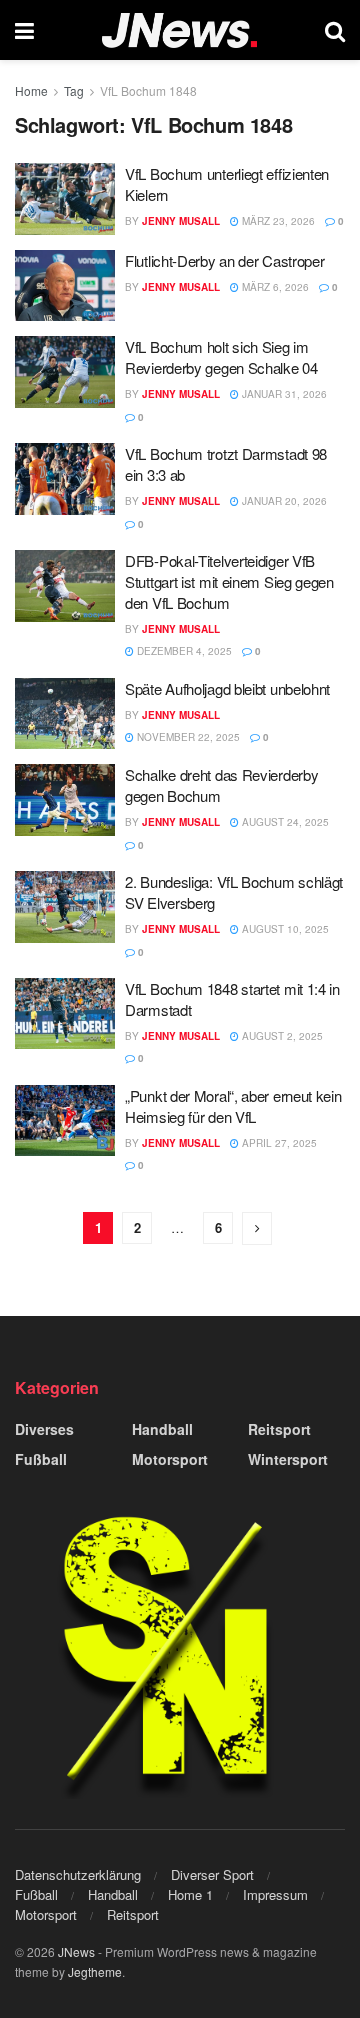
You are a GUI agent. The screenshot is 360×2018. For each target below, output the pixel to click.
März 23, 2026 (277, 221)
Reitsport (279, 1429)
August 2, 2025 (281, 1036)
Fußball (41, 1459)
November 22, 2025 (187, 737)
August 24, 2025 (284, 822)
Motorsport (170, 1459)
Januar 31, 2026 (283, 394)
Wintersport (288, 1459)
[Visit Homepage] (179, 30)
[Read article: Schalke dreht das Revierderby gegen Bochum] (65, 800)
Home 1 (190, 1894)
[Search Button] (335, 30)
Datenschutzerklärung (78, 1874)
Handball (162, 1429)
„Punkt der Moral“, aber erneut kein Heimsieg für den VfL (233, 1106)
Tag (74, 90)
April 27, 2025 (278, 1143)
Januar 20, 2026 (283, 501)
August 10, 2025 (284, 929)
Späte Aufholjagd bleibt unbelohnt (227, 688)
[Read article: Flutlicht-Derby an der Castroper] (65, 286)
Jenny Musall (181, 221)
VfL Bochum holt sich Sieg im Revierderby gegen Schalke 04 (221, 357)
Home (31, 90)
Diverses (44, 1429)
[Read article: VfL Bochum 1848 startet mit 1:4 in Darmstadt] (65, 1014)
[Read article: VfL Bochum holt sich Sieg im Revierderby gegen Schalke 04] (65, 372)
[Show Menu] (24, 30)
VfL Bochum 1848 (148, 90)
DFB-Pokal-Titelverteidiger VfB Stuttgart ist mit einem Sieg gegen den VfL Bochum (229, 581)
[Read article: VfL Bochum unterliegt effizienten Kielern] (65, 199)
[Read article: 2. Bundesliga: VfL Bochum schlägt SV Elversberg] (65, 907)
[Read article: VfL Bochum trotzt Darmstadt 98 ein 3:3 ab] (65, 479)
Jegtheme (95, 1971)
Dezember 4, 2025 (183, 651)
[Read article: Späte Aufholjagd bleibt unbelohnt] (65, 714)
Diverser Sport (212, 1874)
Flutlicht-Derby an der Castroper (224, 260)
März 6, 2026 (274, 287)
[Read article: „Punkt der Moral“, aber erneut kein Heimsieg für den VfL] (65, 1121)
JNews (76, 1951)
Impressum (275, 1894)
